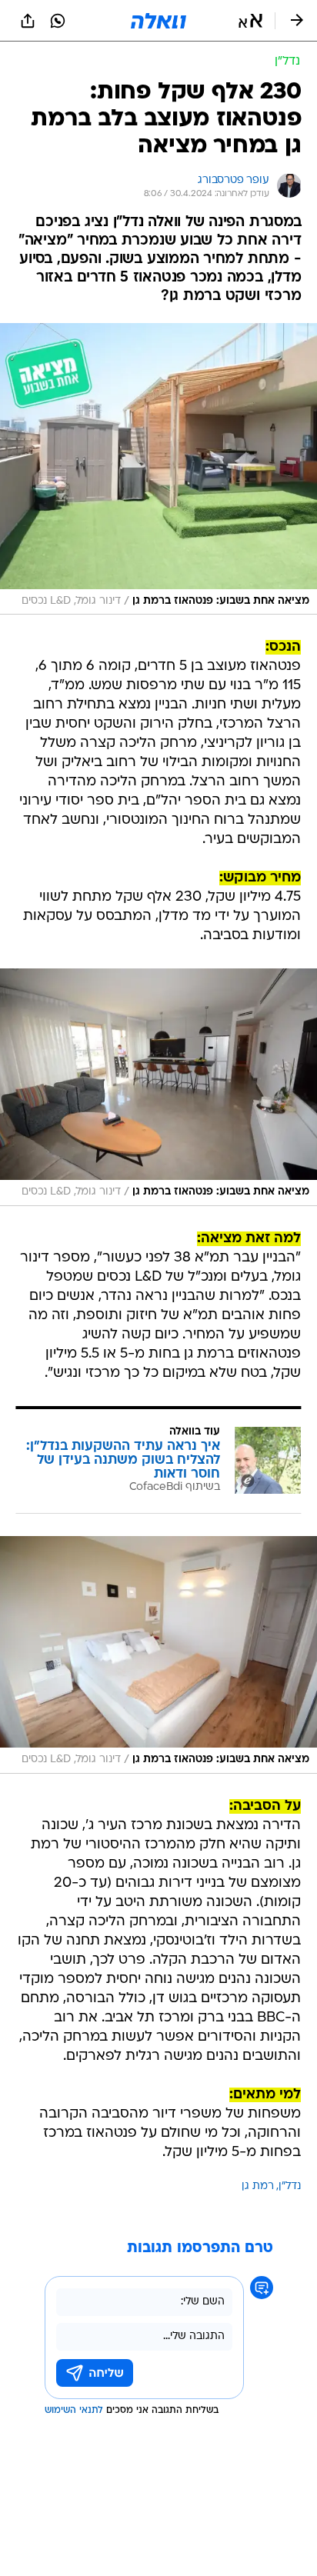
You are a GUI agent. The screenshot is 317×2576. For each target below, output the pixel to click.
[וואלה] (158, 21)
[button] (250, 21)
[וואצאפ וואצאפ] (58, 21)
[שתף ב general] (28, 21)
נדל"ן (290, 2186)
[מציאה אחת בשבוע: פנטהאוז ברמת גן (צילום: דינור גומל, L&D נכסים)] (158, 469)
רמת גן (258, 2186)
